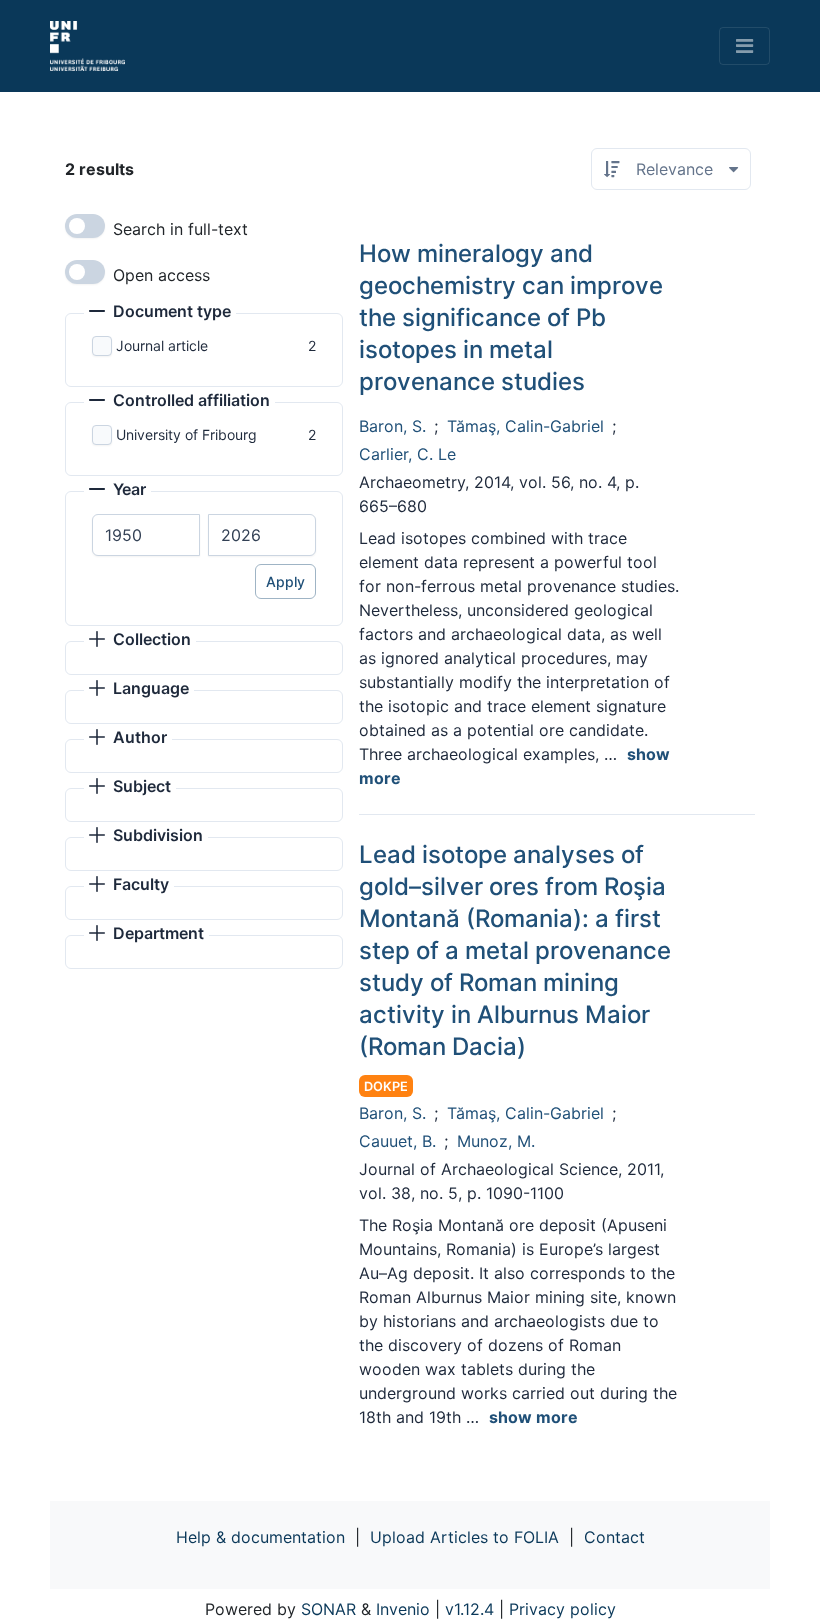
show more (533, 1417)
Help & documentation (260, 1537)
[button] (160, 313)
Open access (161, 275)
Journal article (162, 345)
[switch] (85, 226)
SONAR (328, 1609)
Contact (614, 1537)
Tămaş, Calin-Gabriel (525, 426)
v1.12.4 (469, 1609)
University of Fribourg (186, 434)
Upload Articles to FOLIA (464, 1537)
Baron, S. (392, 426)
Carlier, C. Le (407, 454)
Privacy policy (562, 1609)
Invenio (403, 1609)
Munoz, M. (496, 1141)
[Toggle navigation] (744, 46)
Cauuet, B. (397, 1141)
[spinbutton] (146, 535)
